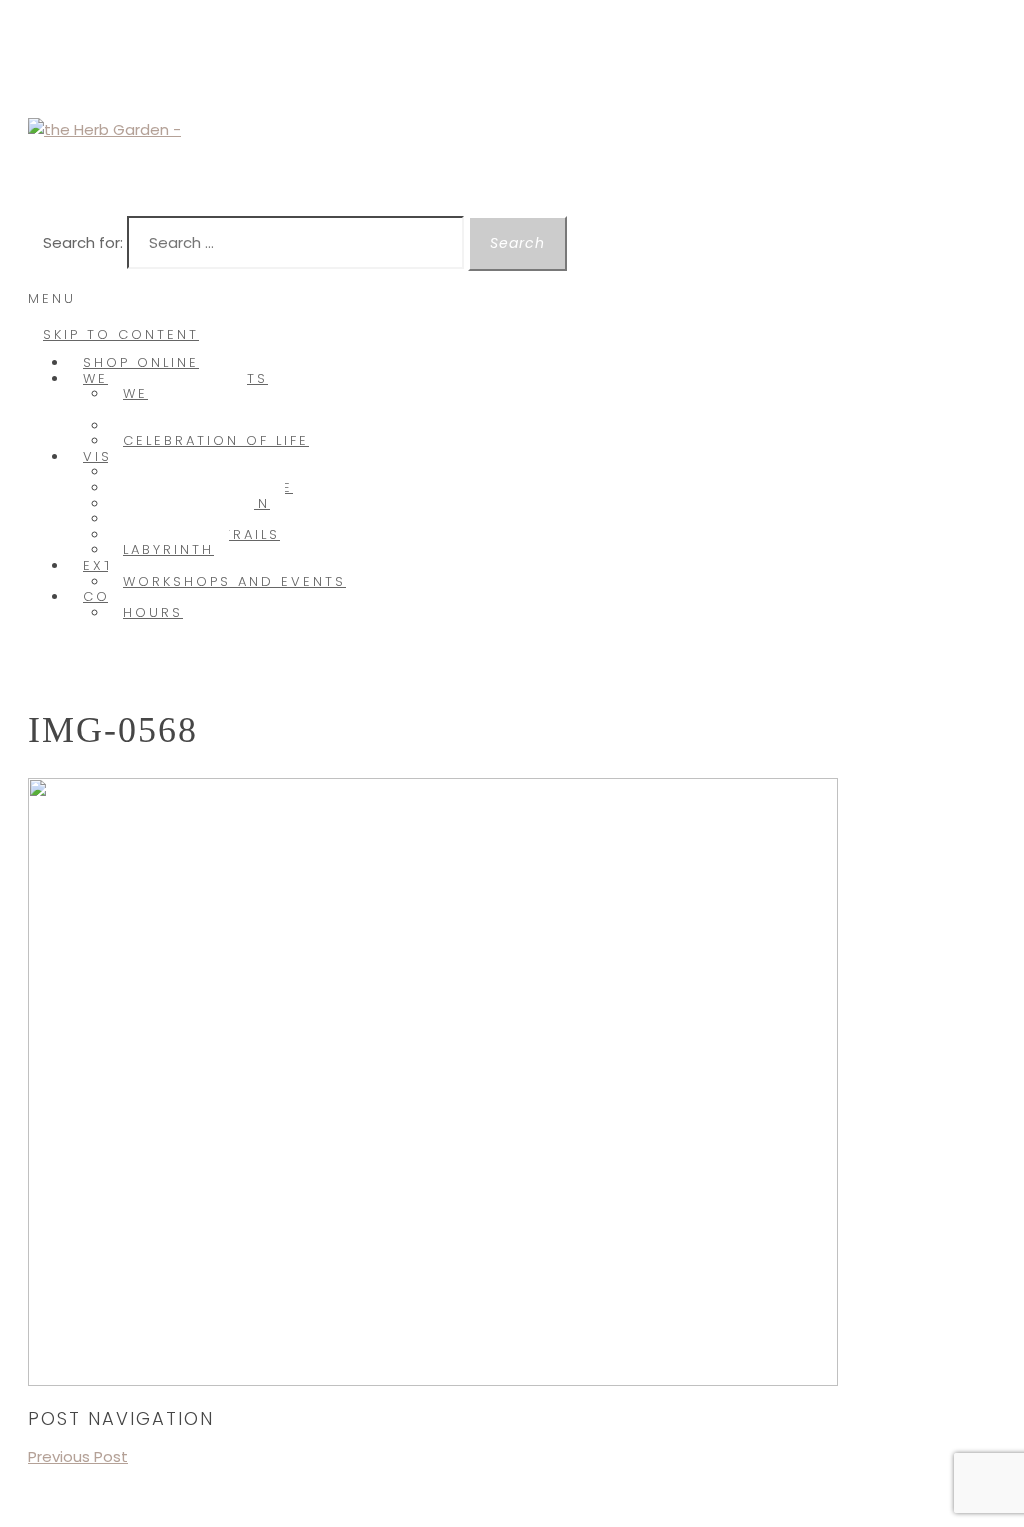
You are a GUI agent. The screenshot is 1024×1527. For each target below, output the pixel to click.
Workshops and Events (234, 581)
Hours (153, 612)
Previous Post (78, 1456)
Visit (105, 456)
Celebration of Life (216, 440)
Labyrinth (168, 549)
